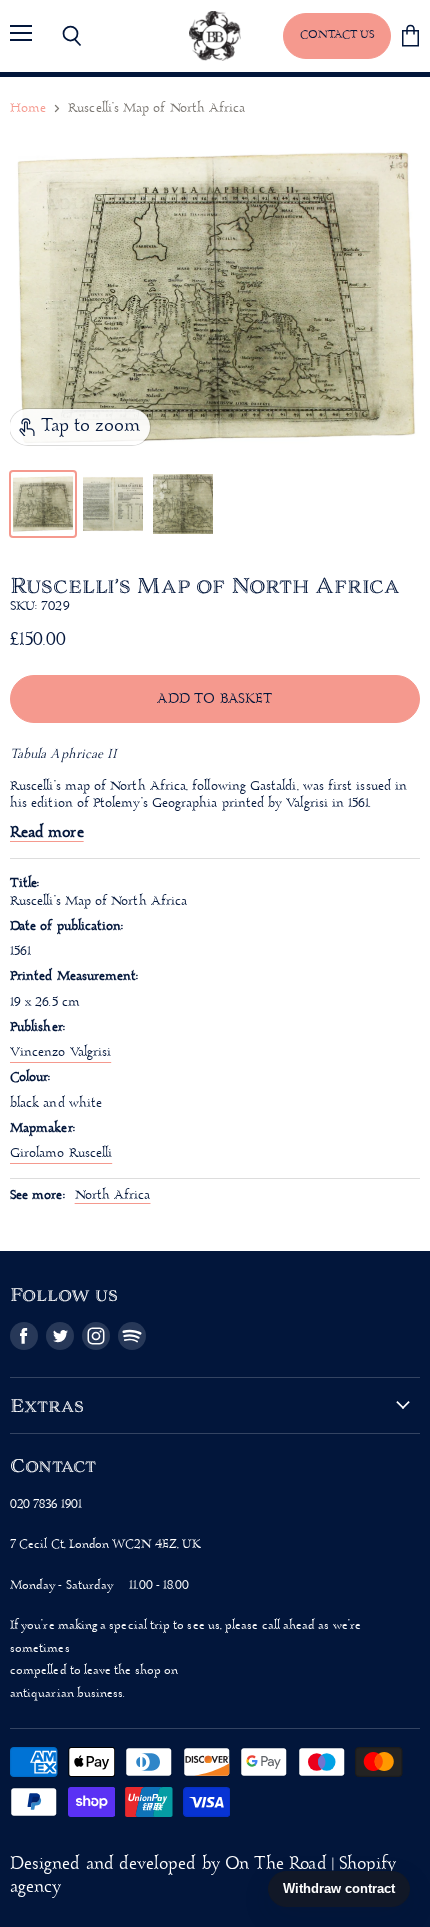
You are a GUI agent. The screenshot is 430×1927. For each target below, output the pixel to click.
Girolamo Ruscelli (61, 1153)
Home (28, 108)
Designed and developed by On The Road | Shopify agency (203, 1876)
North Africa (113, 1195)
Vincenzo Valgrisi (60, 1052)
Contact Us (337, 35)
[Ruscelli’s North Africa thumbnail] (43, 504)
